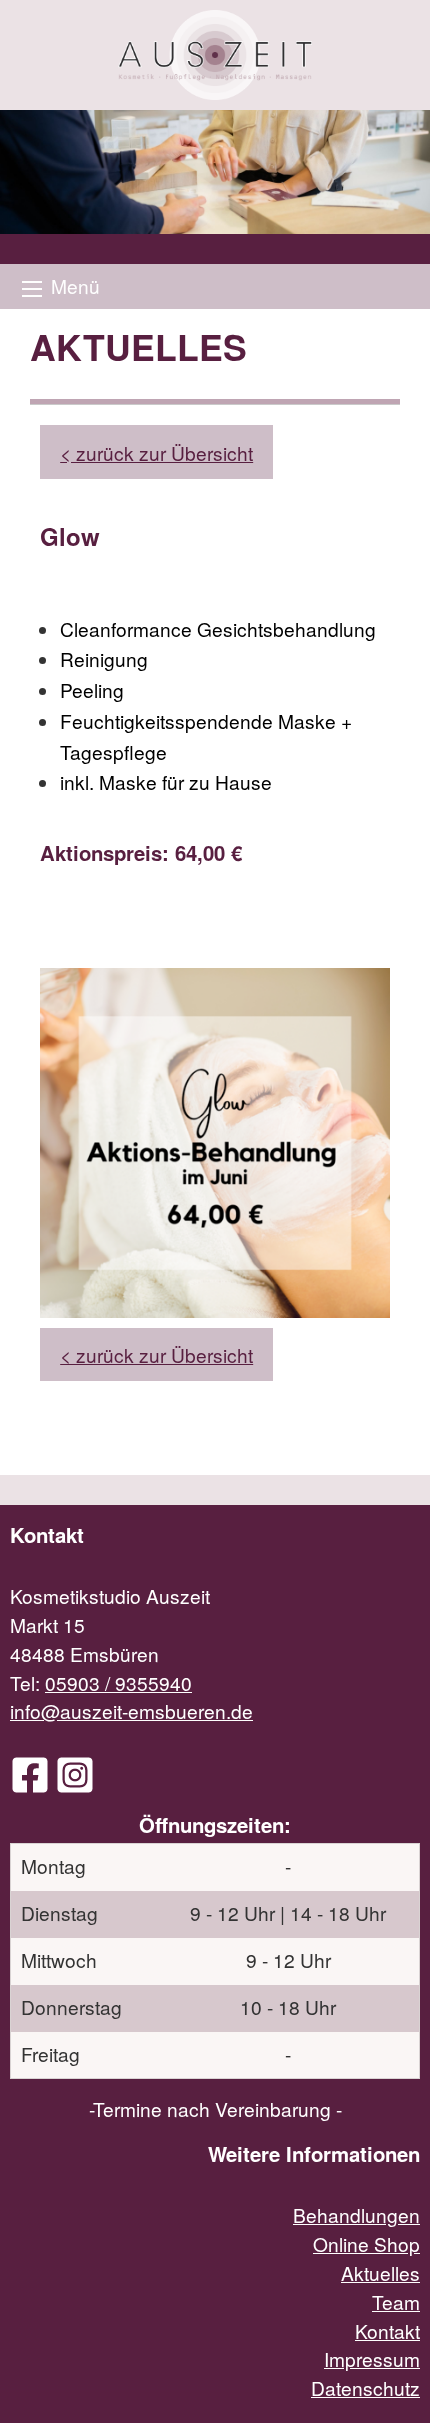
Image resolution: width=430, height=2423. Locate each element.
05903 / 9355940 (118, 1682)
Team (396, 2301)
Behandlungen (356, 2214)
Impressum (372, 2358)
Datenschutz (365, 2387)
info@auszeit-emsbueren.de (131, 1710)
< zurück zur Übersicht (156, 452)
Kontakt (387, 2330)
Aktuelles (380, 2272)
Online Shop (366, 2243)
